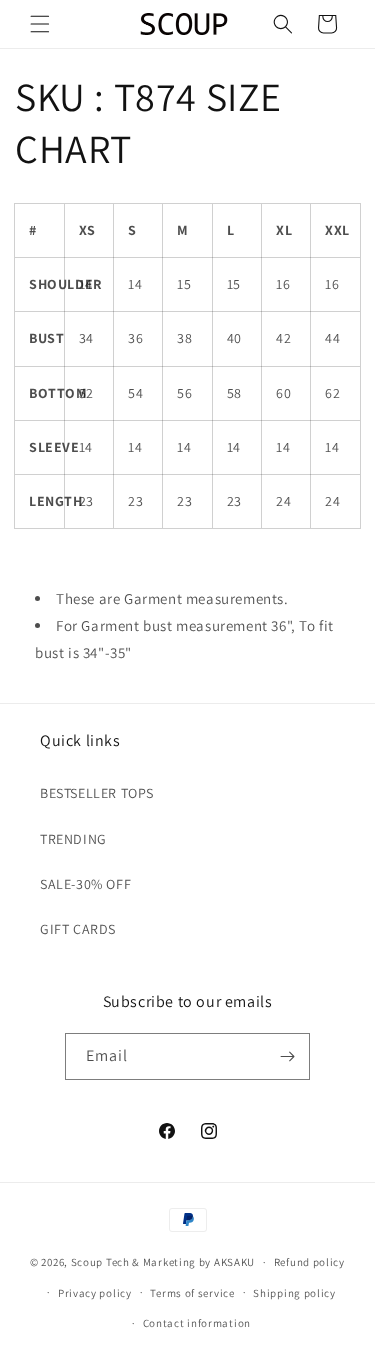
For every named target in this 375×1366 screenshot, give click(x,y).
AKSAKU (234, 1262)
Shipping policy (294, 1293)
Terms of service (192, 1293)
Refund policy (309, 1262)
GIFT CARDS (78, 929)
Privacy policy (95, 1293)
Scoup (87, 1262)
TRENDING (73, 839)
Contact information (197, 1323)
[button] (40, 24)
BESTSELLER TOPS (97, 793)
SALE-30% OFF (85, 884)
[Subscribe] (287, 1056)
